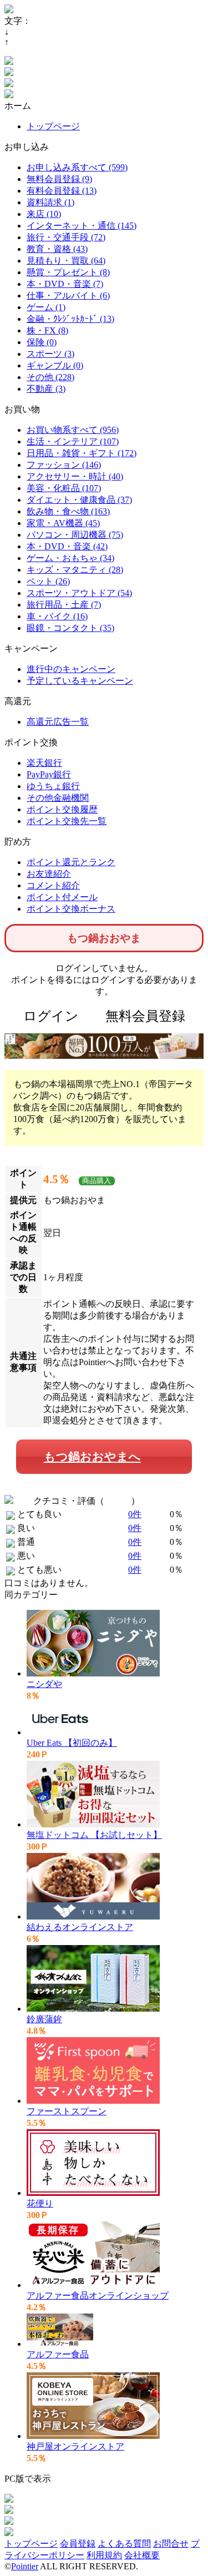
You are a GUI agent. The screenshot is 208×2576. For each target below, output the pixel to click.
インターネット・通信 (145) (82, 226)
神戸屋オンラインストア (75, 2446)
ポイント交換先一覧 (67, 821)
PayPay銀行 (49, 774)
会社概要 (142, 2555)
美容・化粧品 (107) (64, 488)
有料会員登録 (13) (62, 191)
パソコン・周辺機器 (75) (75, 535)
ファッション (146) (64, 465)
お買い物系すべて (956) (73, 430)
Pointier (25, 2566)
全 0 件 (118, 1501)
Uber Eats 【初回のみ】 (72, 1743)
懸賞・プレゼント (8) (68, 272)
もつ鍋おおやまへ (92, 1456)
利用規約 (104, 2555)
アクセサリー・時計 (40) (75, 476)
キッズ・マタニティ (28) (75, 570)
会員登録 (78, 2544)
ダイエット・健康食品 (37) (79, 500)
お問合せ (171, 2544)
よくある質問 (124, 2544)
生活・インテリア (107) (73, 441)
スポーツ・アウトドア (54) (79, 593)
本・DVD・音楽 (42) (67, 546)
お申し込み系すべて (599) (77, 167)
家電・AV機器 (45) (63, 523)
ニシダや (44, 1684)
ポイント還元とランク (71, 862)
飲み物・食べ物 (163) (68, 511)
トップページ (53, 126)
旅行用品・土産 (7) (64, 605)
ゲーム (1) (46, 307)
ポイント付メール (62, 897)
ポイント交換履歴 (62, 809)
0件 (135, 1514)
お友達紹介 (49, 874)
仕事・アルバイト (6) (68, 296)
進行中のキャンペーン (71, 669)
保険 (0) (42, 342)
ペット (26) (48, 581)
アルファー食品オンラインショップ (98, 2295)
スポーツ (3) (50, 354)
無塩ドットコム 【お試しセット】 (94, 1835)
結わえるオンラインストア (80, 1927)
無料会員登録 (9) (59, 179)
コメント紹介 (53, 885)
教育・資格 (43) (57, 249)
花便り (40, 2203)
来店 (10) (44, 214)
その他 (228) (50, 377)
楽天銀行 (44, 763)
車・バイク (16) (57, 616)
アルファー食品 (58, 2354)
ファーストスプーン (67, 2111)
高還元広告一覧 (58, 722)
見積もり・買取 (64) (66, 261)
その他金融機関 (58, 798)
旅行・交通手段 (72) (66, 237)
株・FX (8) (47, 330)
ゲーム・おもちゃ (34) (70, 558)
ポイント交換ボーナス (71, 909)
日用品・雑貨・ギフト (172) (82, 453)
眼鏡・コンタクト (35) (70, 628)
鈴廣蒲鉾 (44, 2019)
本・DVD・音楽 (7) (65, 284)
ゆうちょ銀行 (53, 786)
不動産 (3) (46, 389)
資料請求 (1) (50, 202)
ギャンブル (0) (55, 365)
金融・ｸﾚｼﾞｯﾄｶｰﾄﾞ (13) (70, 319)
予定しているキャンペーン (80, 681)
